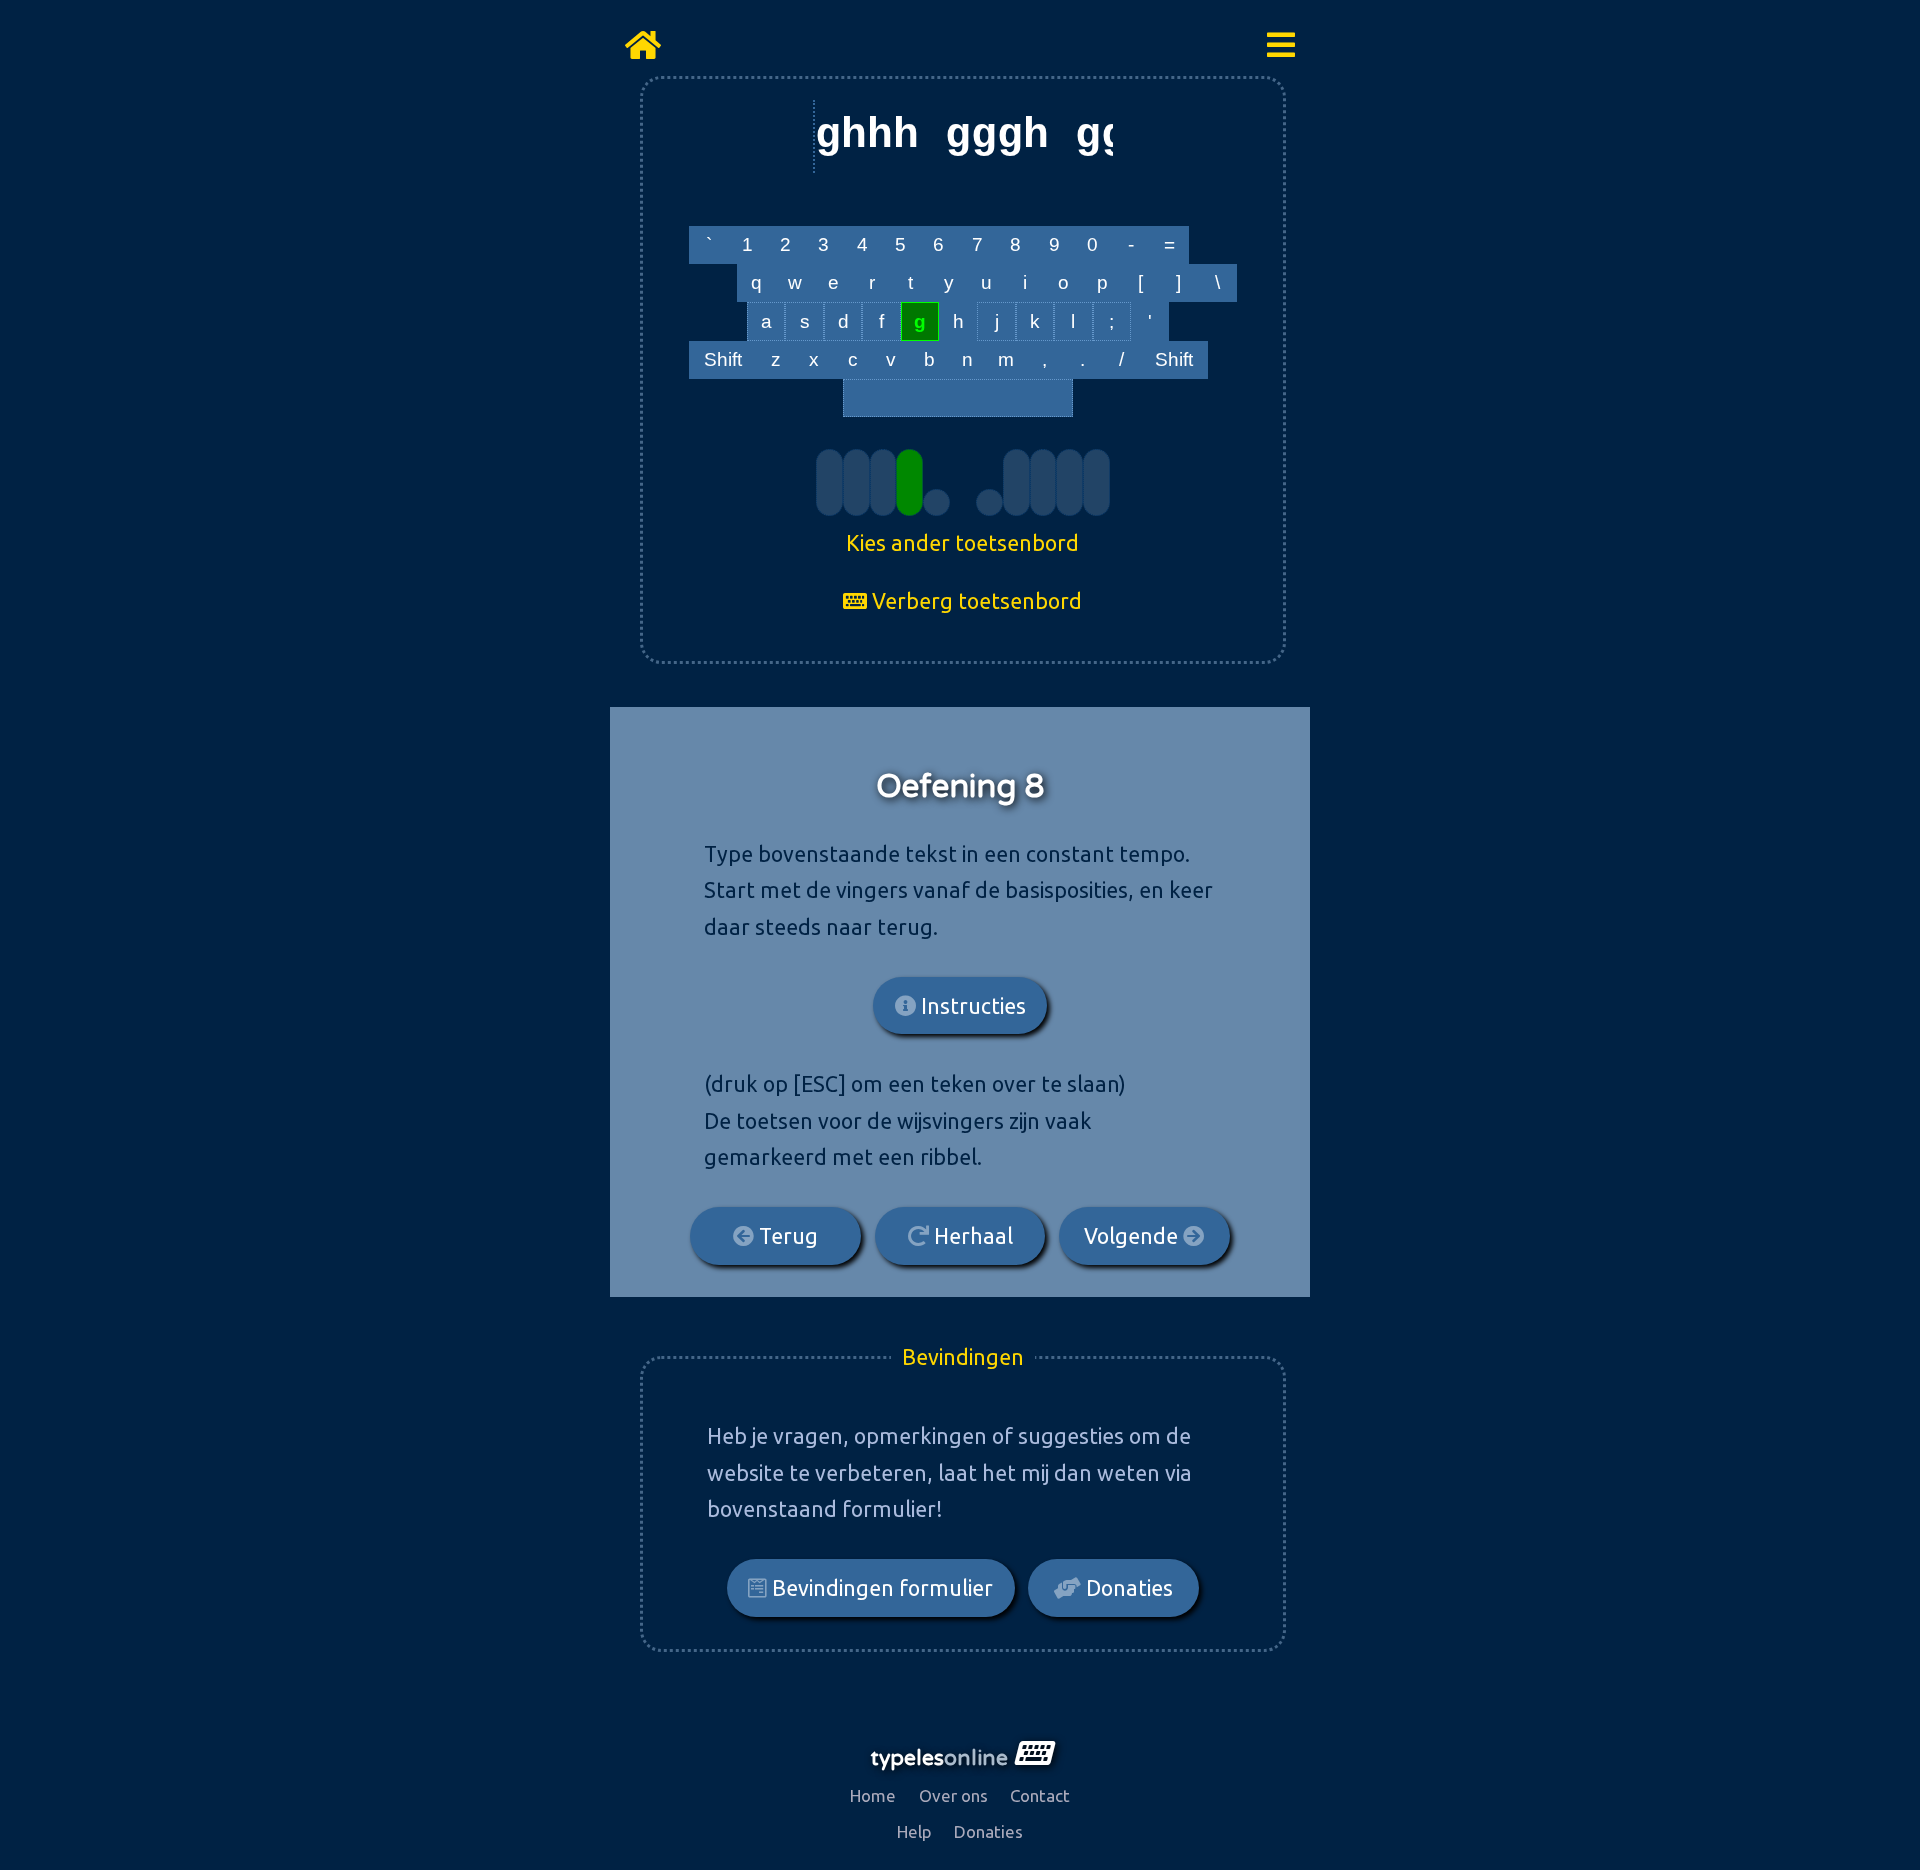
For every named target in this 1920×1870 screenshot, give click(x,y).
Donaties (1127, 1588)
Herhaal (971, 1236)
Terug (786, 1236)
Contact (1040, 1795)
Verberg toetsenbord (974, 601)
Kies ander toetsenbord (962, 543)
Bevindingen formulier (880, 1588)
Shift (723, 359)
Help (914, 1831)
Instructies (971, 1006)
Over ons (953, 1795)
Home (873, 1795)
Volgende (1133, 1236)
